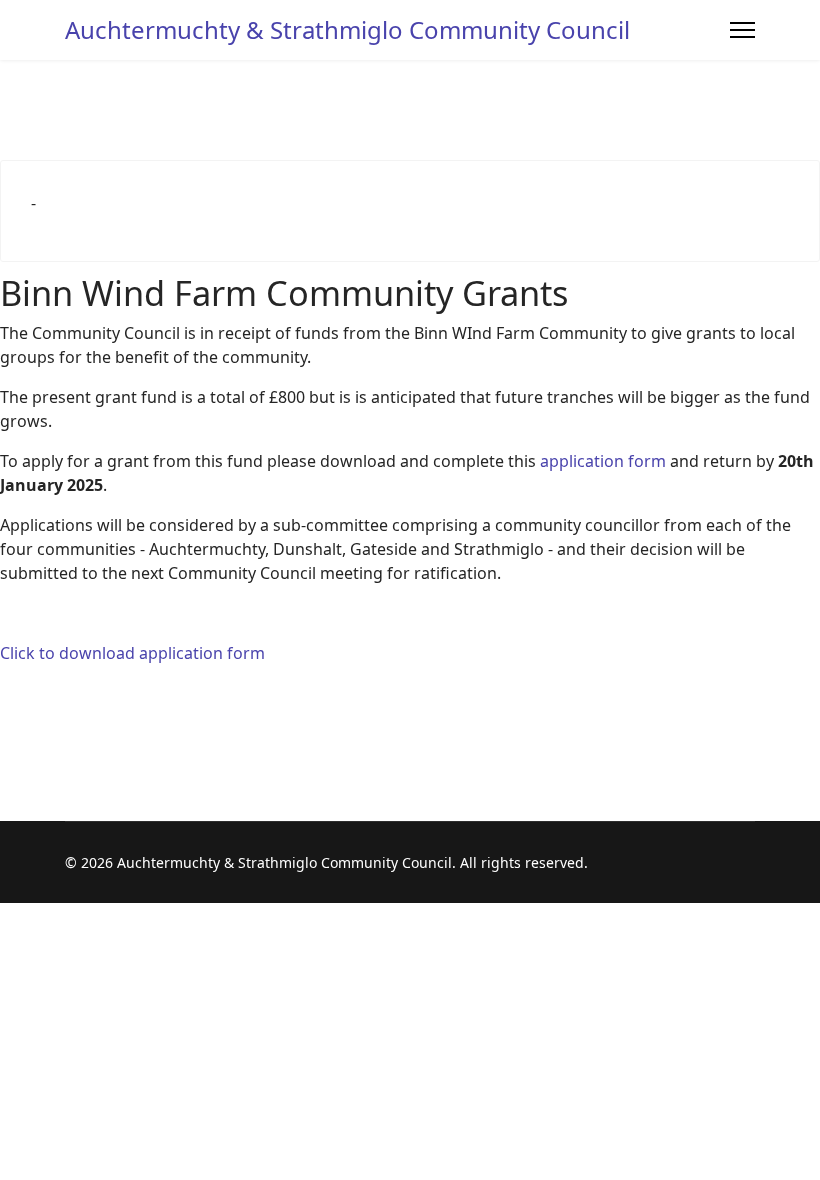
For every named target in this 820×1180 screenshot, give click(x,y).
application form (603, 461)
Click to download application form (132, 653)
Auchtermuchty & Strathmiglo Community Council (347, 30)
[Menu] (742, 30)
